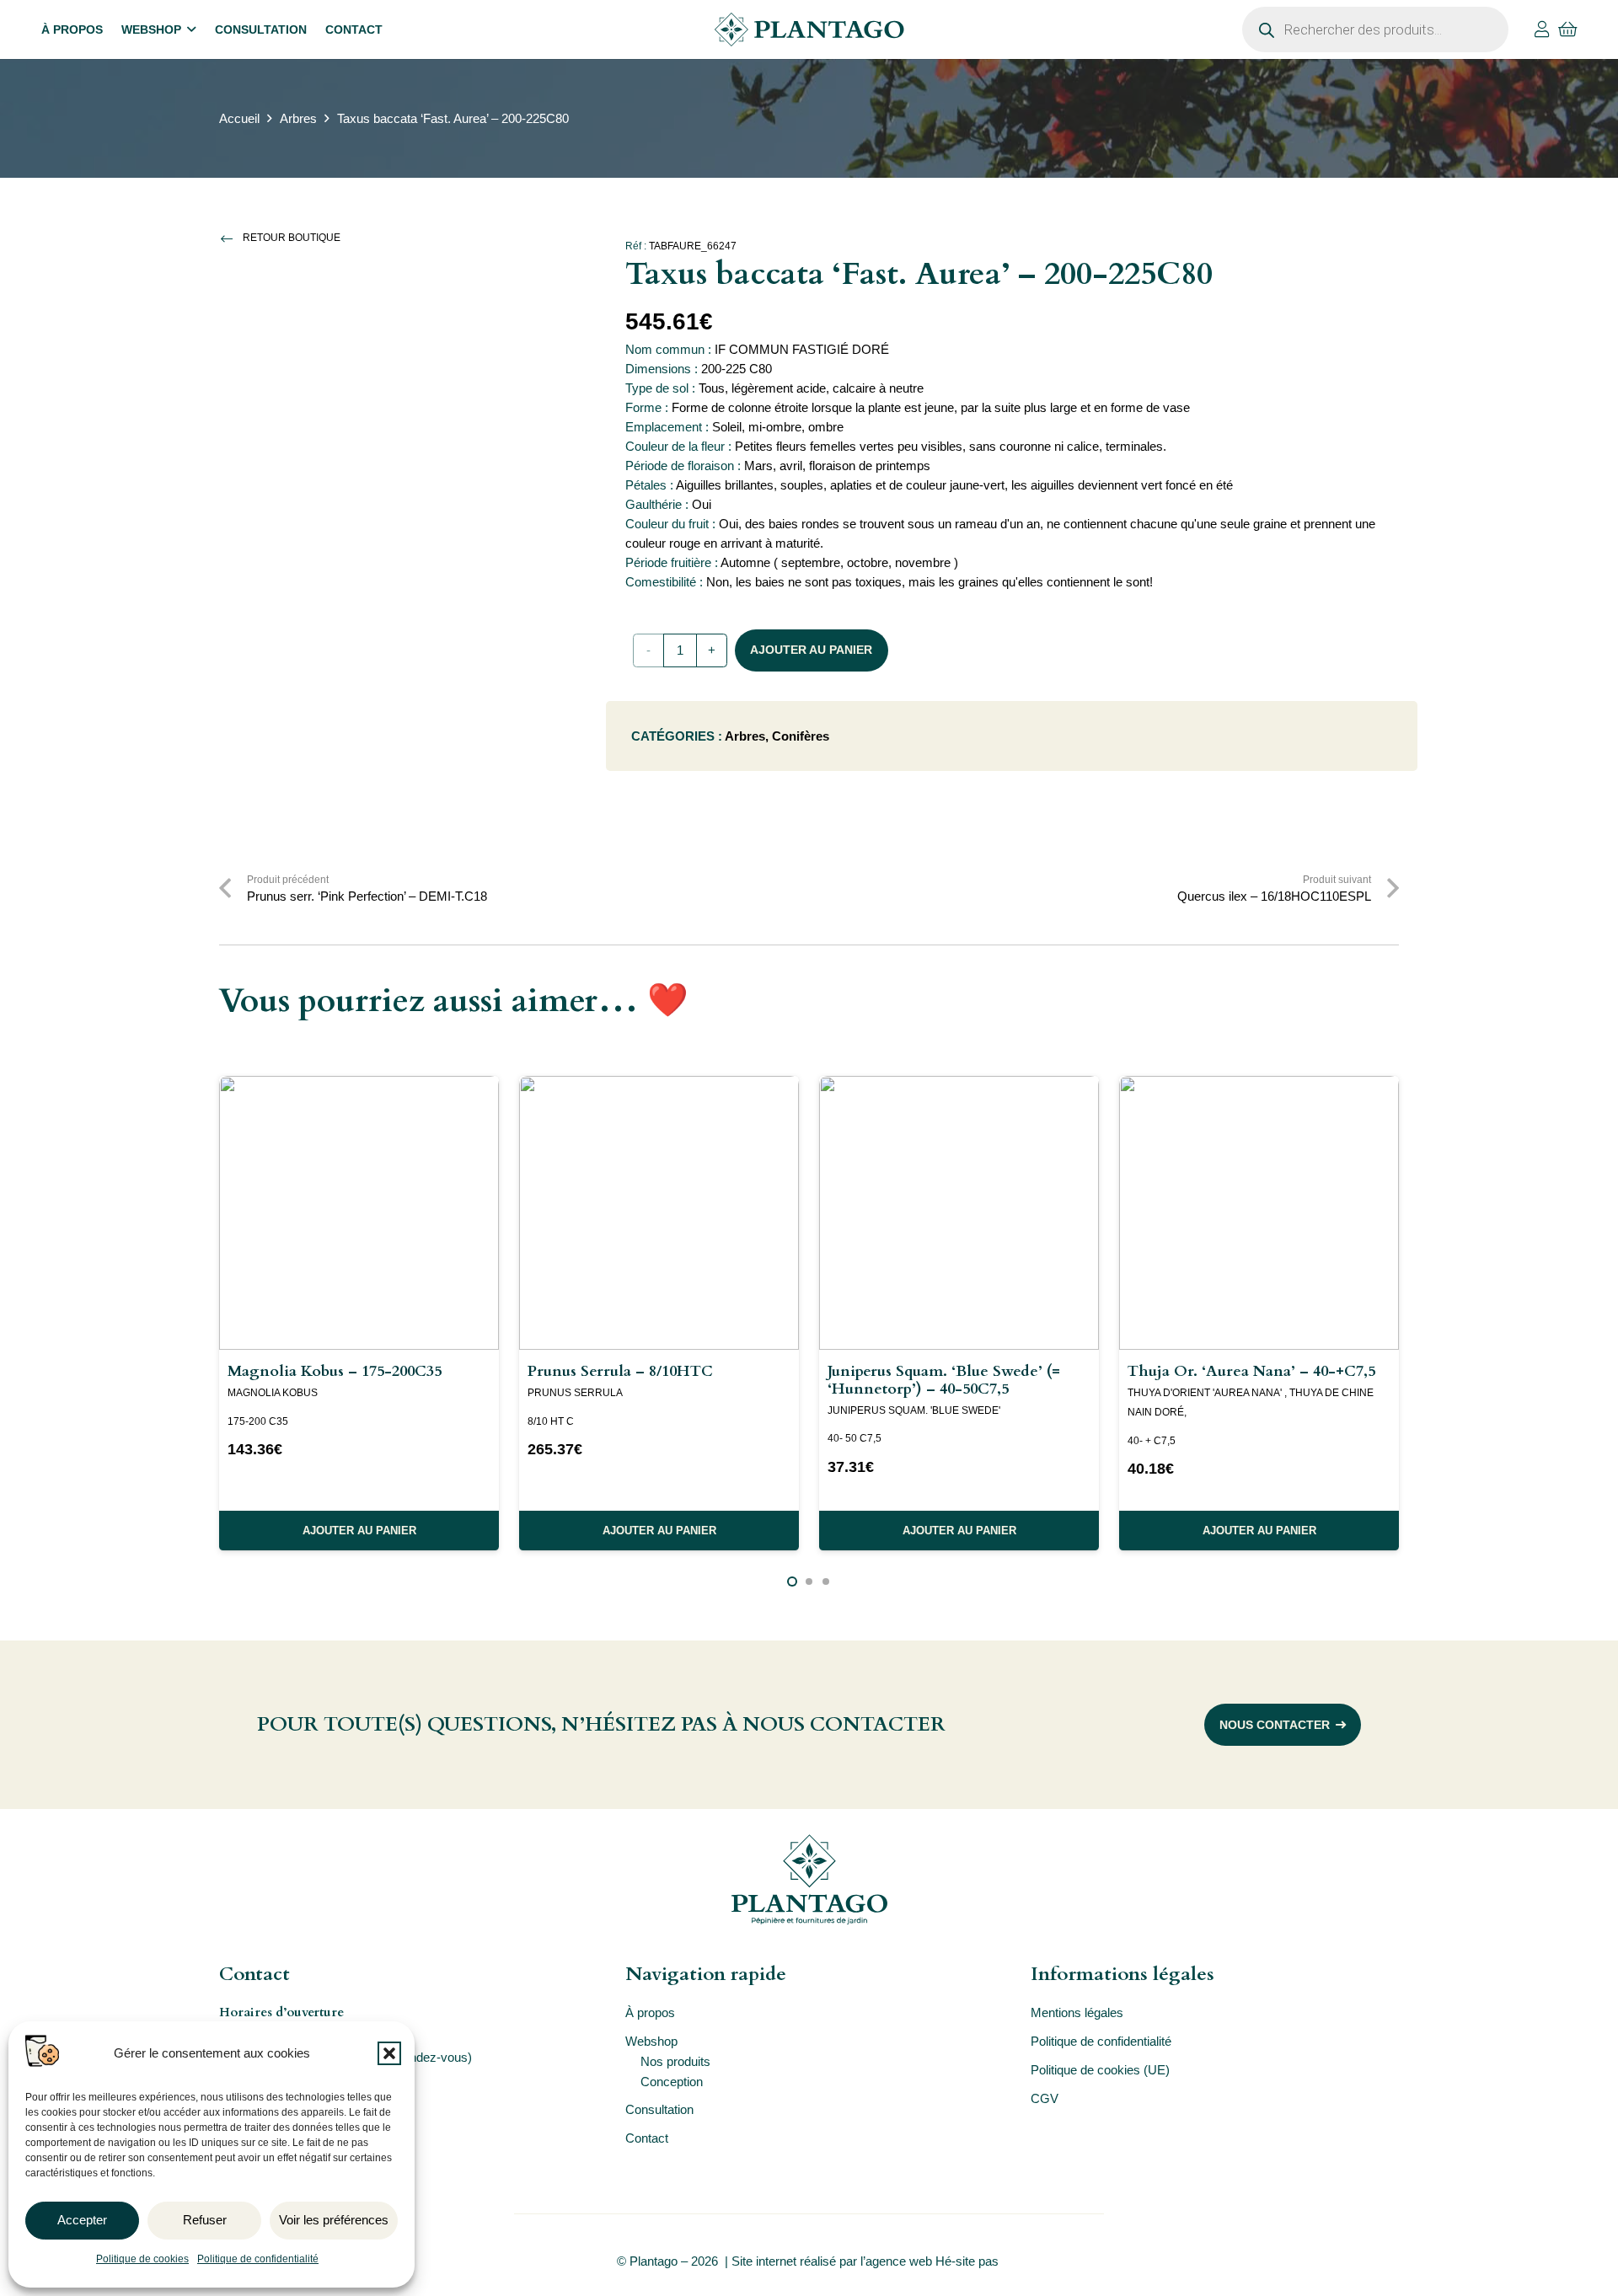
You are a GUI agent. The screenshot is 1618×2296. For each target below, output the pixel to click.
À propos (650, 2012)
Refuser (205, 2220)
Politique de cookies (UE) (1100, 2070)
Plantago (654, 2261)
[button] (389, 2053)
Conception (672, 2082)
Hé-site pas (969, 2261)
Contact (647, 2138)
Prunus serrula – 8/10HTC (620, 1371)
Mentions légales (1077, 2012)
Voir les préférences (334, 2220)
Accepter (82, 2220)
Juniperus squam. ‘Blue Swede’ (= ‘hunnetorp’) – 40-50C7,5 (944, 1380)
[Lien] (1542, 29)
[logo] (809, 29)
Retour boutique (292, 238)
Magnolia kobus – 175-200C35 (335, 1371)
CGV (1045, 2098)
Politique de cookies (142, 2259)
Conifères (801, 736)
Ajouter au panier (811, 650)
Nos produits (675, 2061)
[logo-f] (809, 1879)
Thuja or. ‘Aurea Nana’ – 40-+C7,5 (1251, 1371)
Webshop (651, 2041)
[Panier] (1568, 29)
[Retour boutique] (231, 238)
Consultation (659, 2109)
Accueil (239, 118)
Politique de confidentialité (258, 2259)
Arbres (298, 118)
